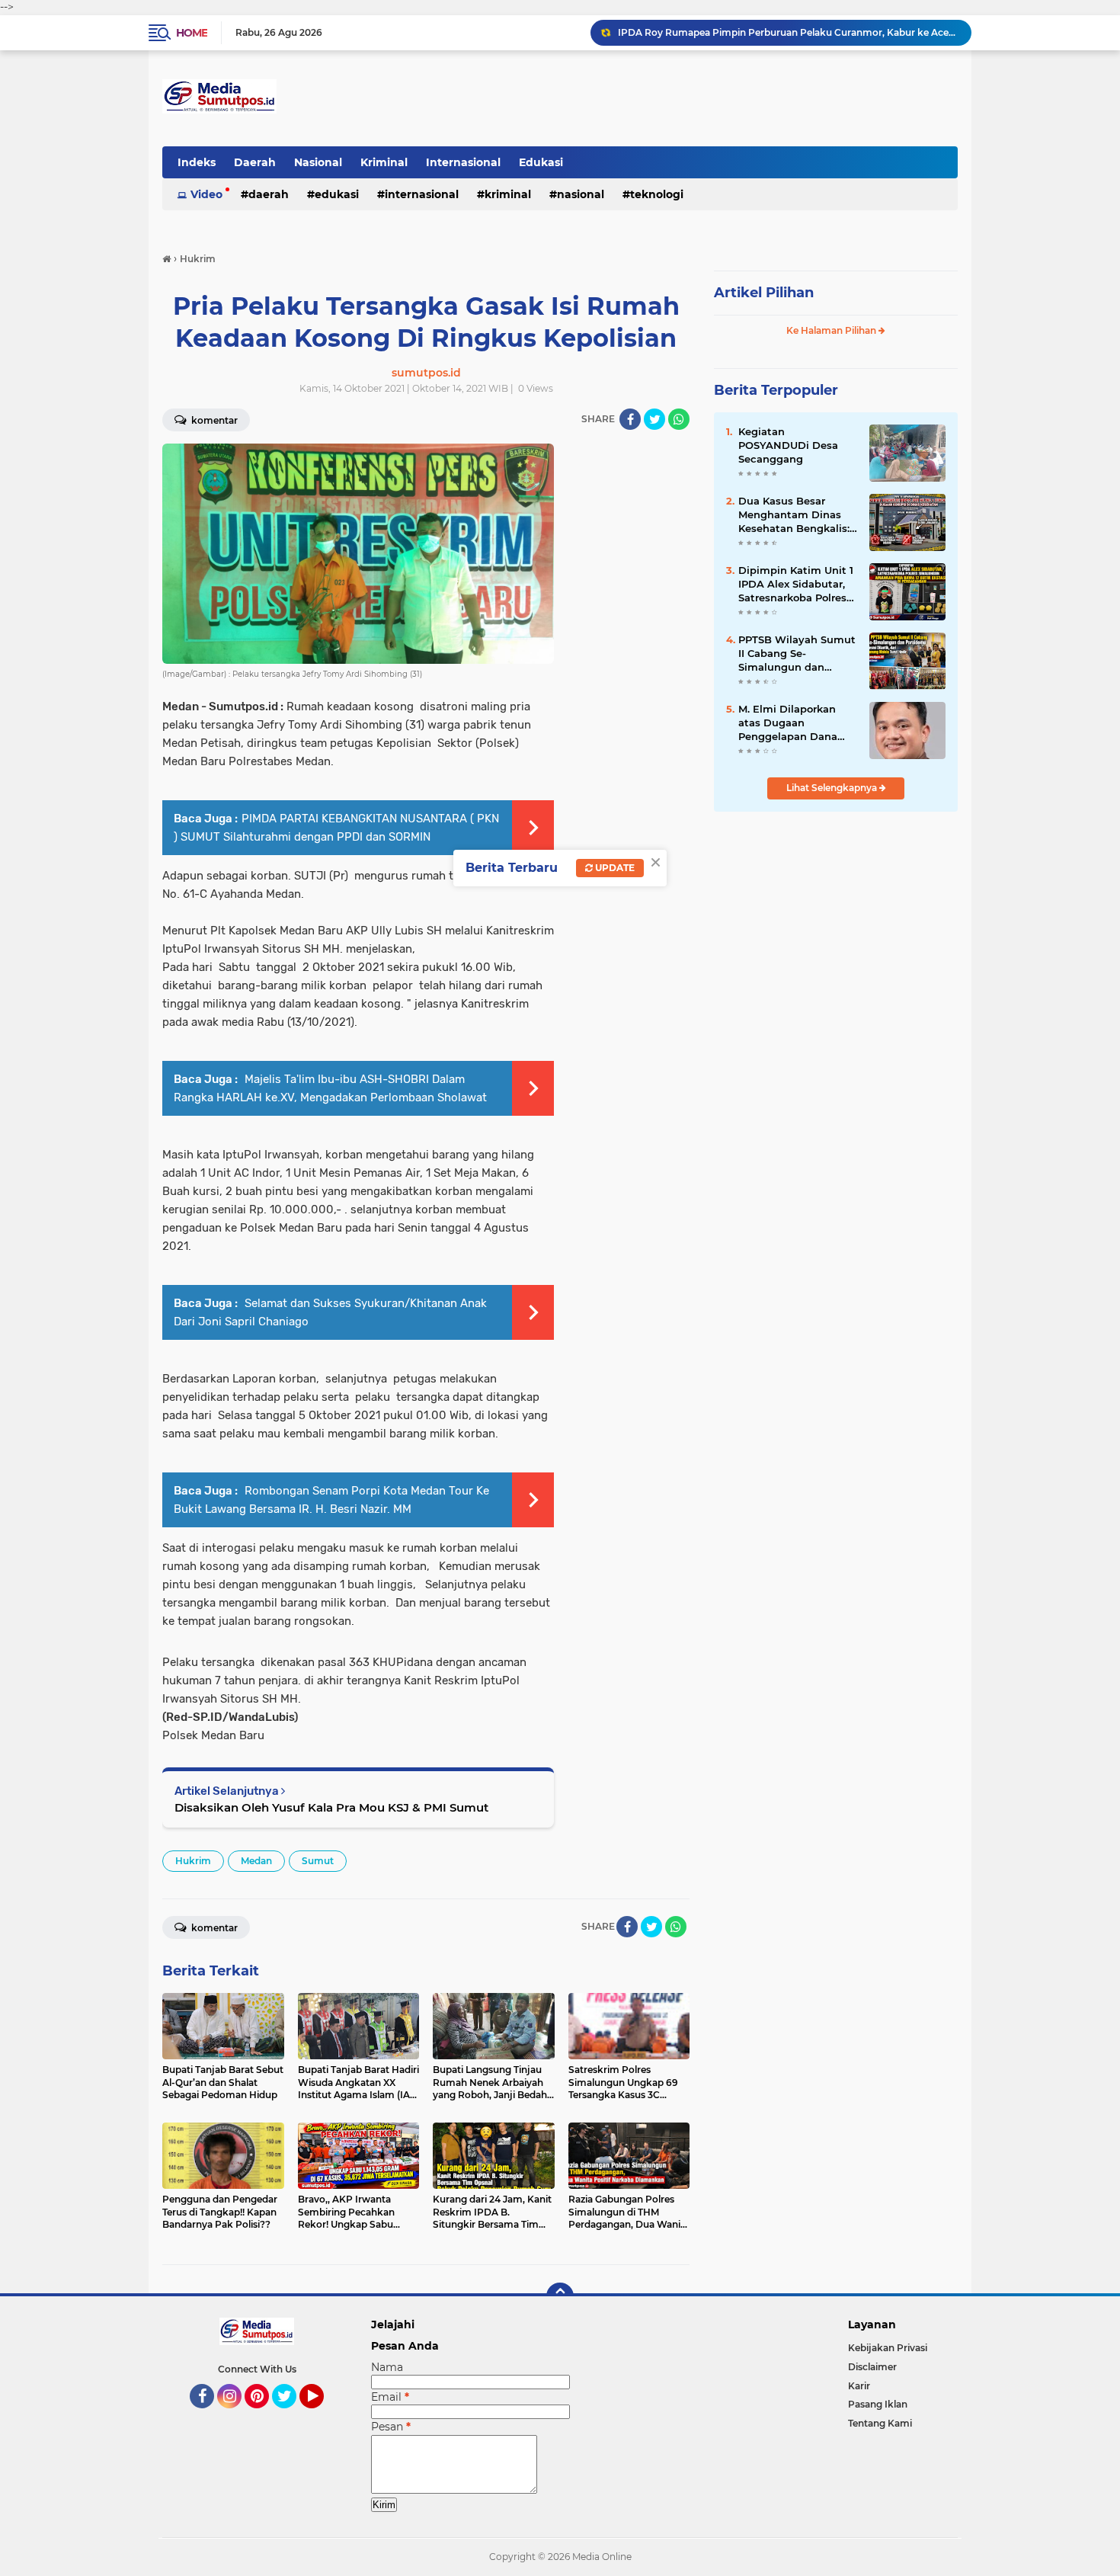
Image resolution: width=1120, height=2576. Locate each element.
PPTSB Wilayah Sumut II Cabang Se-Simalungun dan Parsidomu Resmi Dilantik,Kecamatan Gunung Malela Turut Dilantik (797, 654)
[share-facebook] (630, 419)
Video (206, 194)
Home (192, 33)
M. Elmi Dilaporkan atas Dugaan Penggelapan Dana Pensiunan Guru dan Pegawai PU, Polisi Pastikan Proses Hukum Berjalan (791, 723)
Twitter (291, 2415)
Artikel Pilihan (764, 293)
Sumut (318, 1861)
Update (614, 868)
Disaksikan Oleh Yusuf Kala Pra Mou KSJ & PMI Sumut (331, 1807)
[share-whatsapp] (679, 419)
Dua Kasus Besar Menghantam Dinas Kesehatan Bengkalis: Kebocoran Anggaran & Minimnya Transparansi (798, 515)
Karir (859, 2386)
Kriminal (384, 162)
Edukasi (541, 162)
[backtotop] (560, 2296)
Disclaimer (872, 2367)
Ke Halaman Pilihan (832, 330)
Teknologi (657, 194)
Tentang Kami (880, 2423)
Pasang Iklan (878, 2404)
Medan (256, 1861)
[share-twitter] (654, 419)
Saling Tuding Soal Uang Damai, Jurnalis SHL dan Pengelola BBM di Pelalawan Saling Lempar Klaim (788, 32)
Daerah (255, 162)
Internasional (463, 162)
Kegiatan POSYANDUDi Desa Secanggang (788, 445)
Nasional (318, 162)
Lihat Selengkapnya (833, 788)
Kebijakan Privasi (888, 2348)
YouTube (322, 2415)
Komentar (213, 420)
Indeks (197, 162)
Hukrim (193, 1861)
